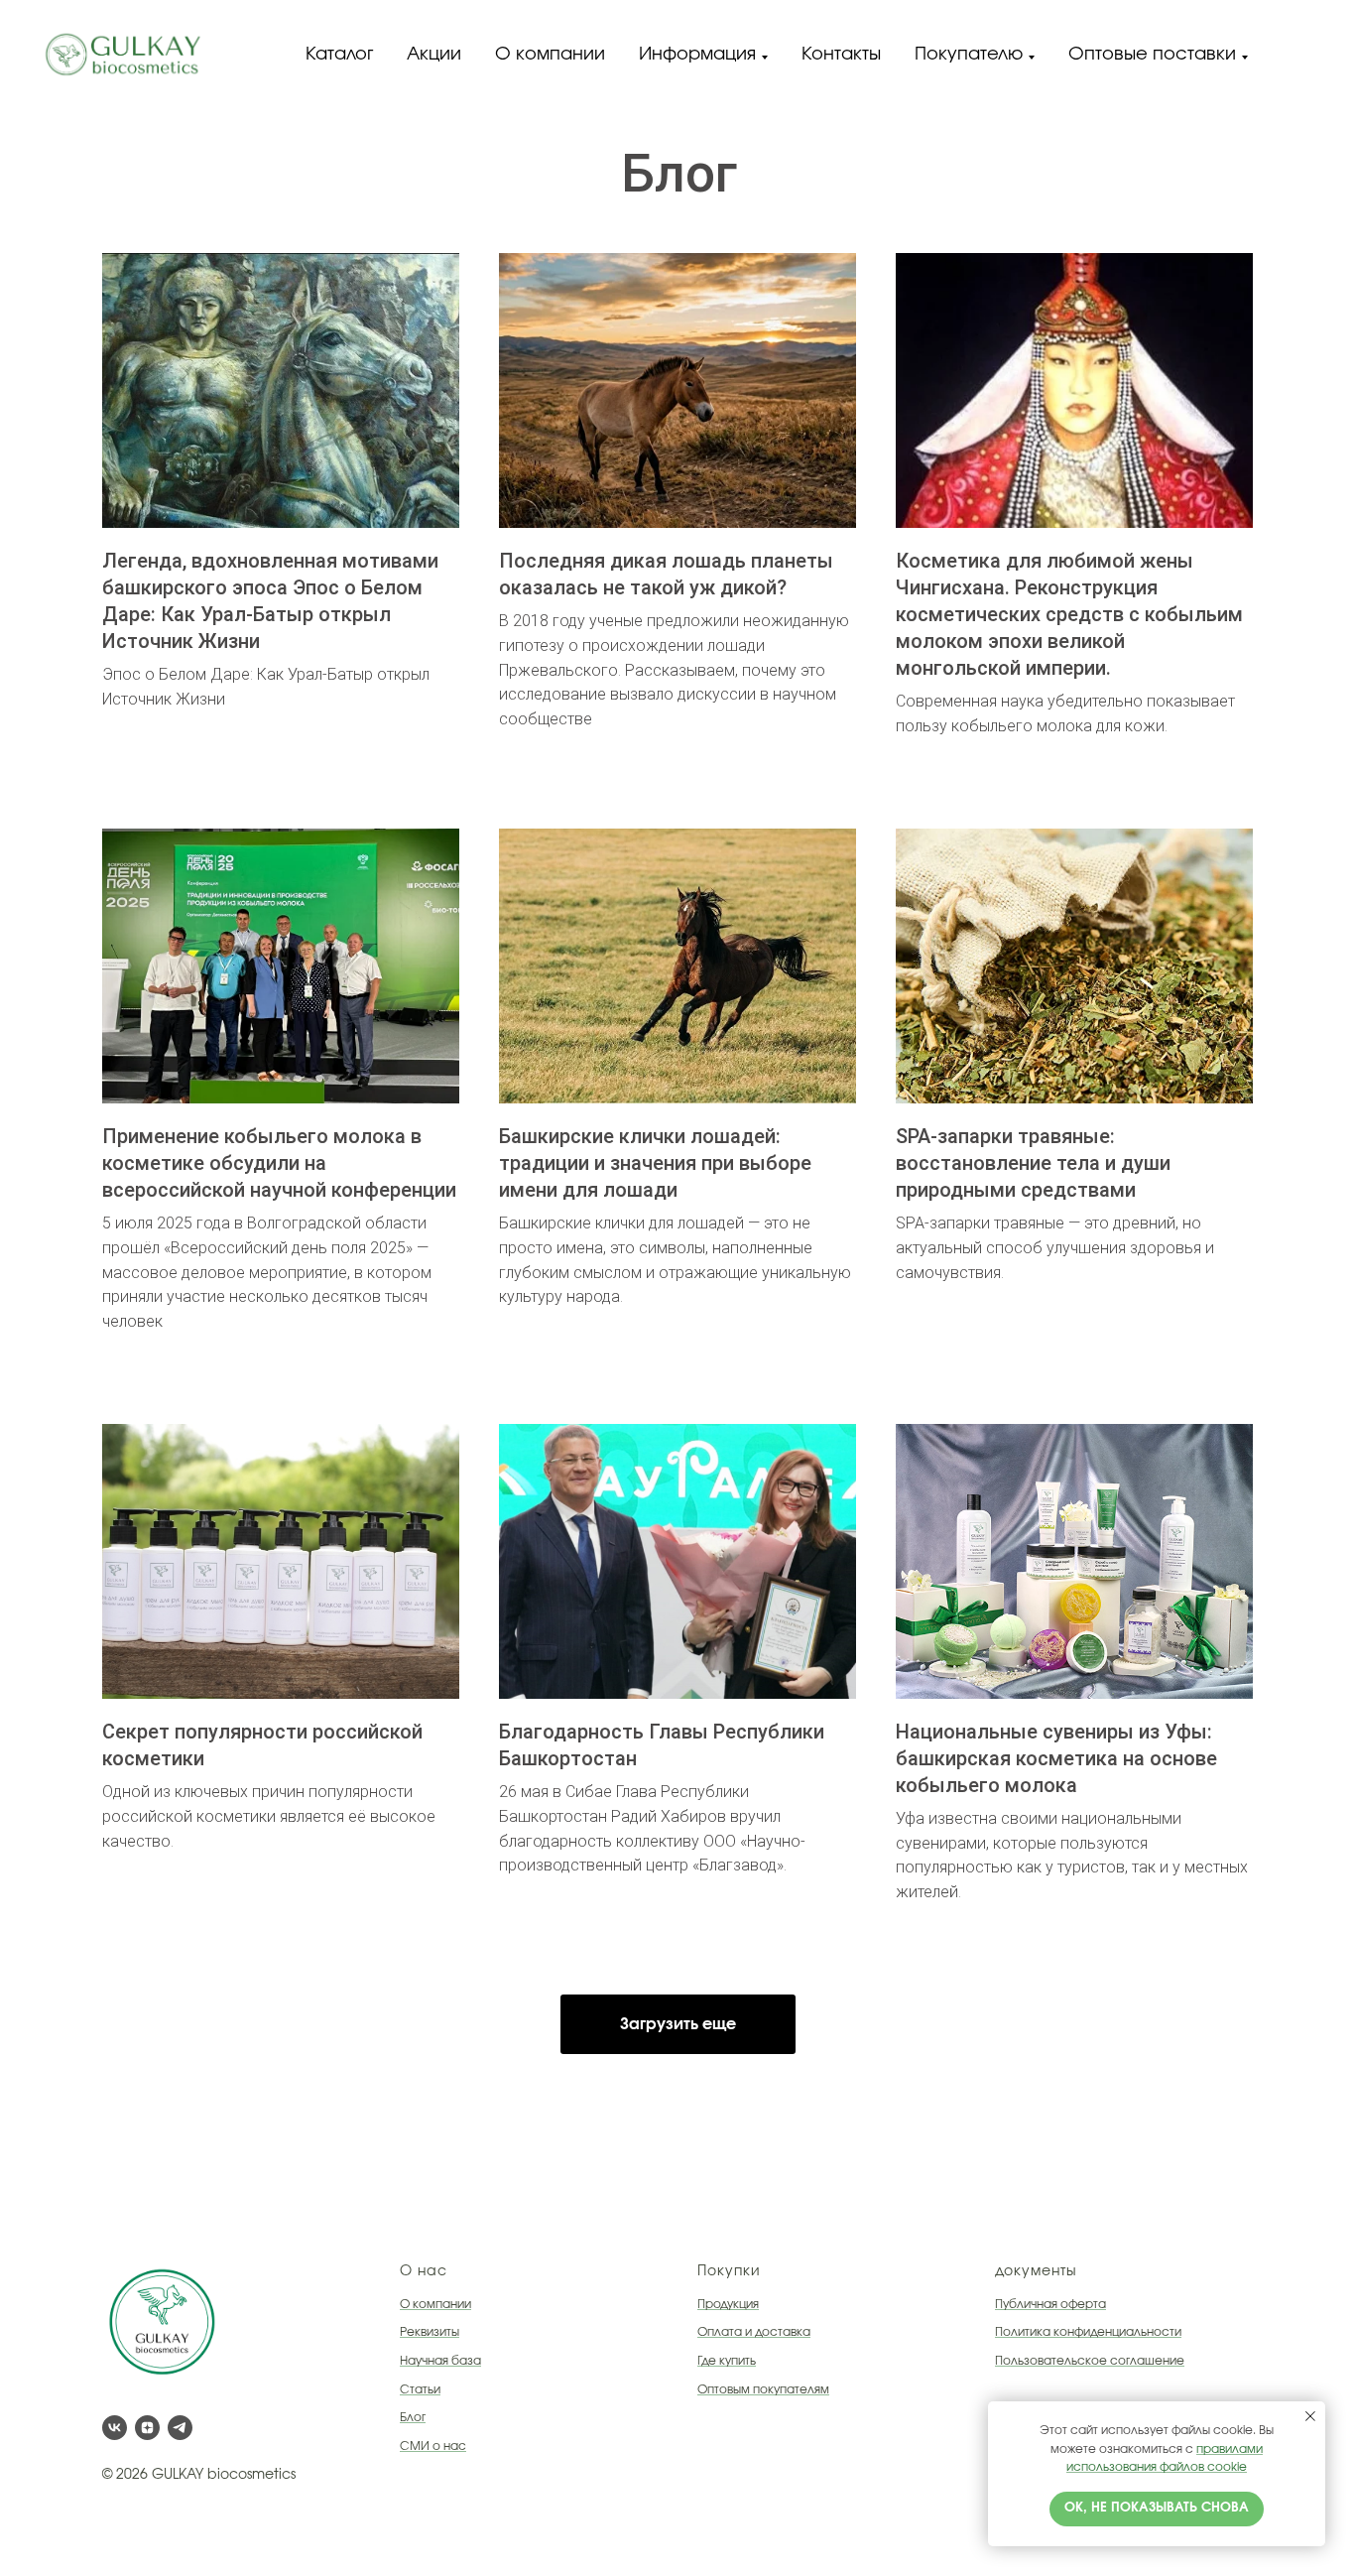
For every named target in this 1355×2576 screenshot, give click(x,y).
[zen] (147, 2428)
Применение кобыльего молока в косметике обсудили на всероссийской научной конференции (279, 1163)
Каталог (339, 55)
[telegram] (180, 2428)
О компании (550, 55)
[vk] (115, 2428)
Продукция (728, 2304)
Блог (413, 2417)
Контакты (841, 55)
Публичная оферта (1050, 2304)
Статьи (420, 2389)
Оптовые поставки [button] (1152, 55)
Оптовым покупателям (763, 2389)
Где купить (727, 2361)
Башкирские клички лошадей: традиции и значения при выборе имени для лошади (655, 1163)
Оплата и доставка (754, 2332)
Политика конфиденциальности (1088, 2332)
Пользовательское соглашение (1090, 2361)
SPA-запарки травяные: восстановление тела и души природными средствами (1033, 1163)
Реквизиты (430, 2332)
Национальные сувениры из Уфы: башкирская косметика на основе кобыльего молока (1056, 1758)
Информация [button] (697, 55)
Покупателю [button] (969, 55)
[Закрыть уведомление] (1310, 2416)
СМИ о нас (433, 2446)
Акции (434, 55)
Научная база (440, 2361)
